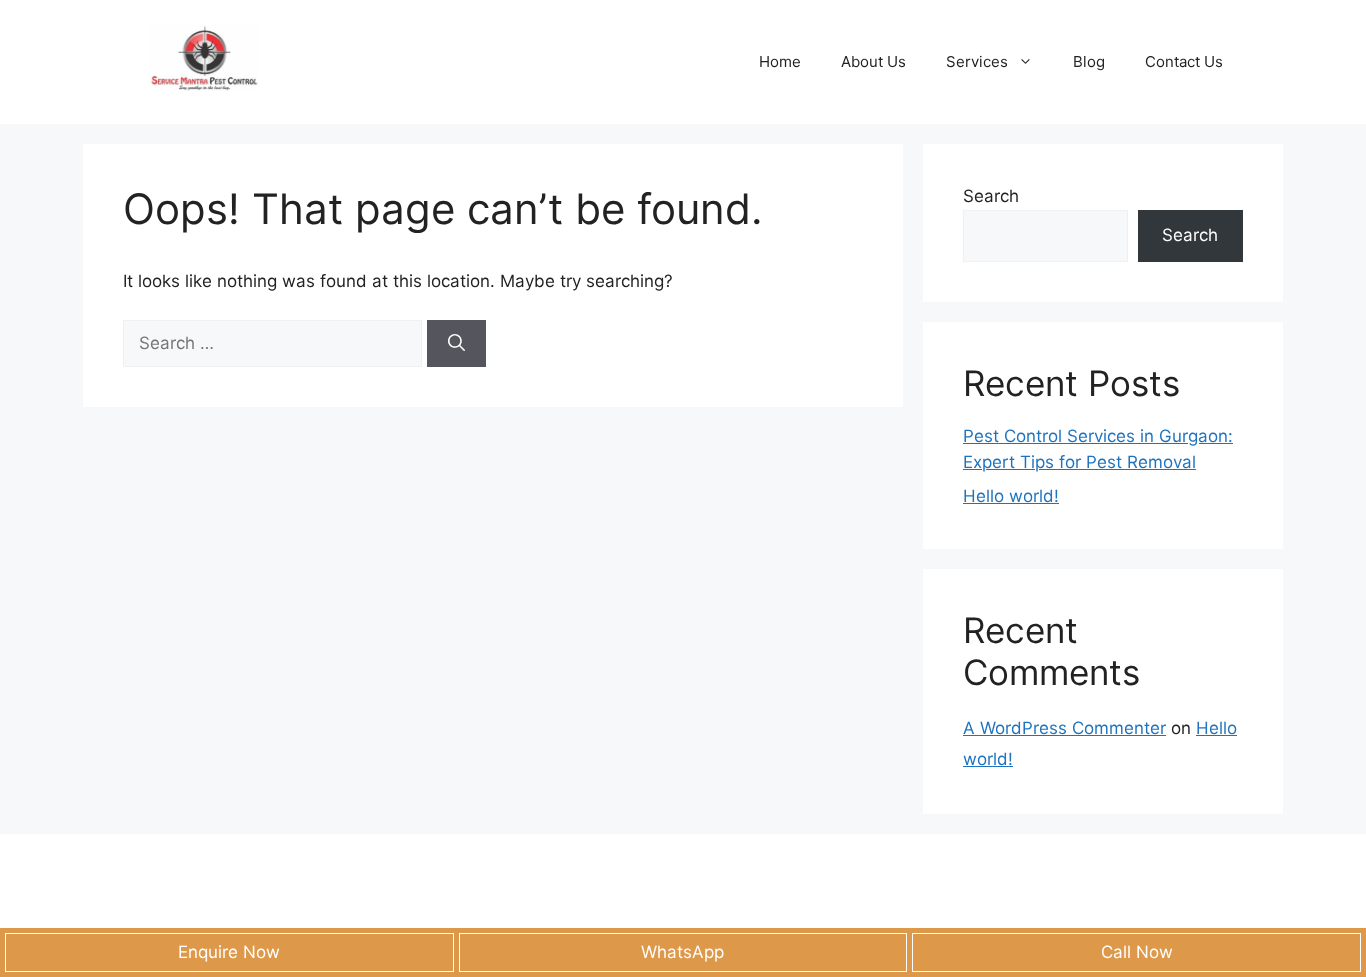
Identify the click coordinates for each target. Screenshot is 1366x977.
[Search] (456, 344)
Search (991, 196)
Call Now (1137, 952)
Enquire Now (229, 952)
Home (780, 61)
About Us (873, 61)
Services (977, 61)
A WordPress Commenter (1064, 728)
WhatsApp (682, 952)
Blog (1089, 61)
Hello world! (1011, 496)
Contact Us (1184, 61)
